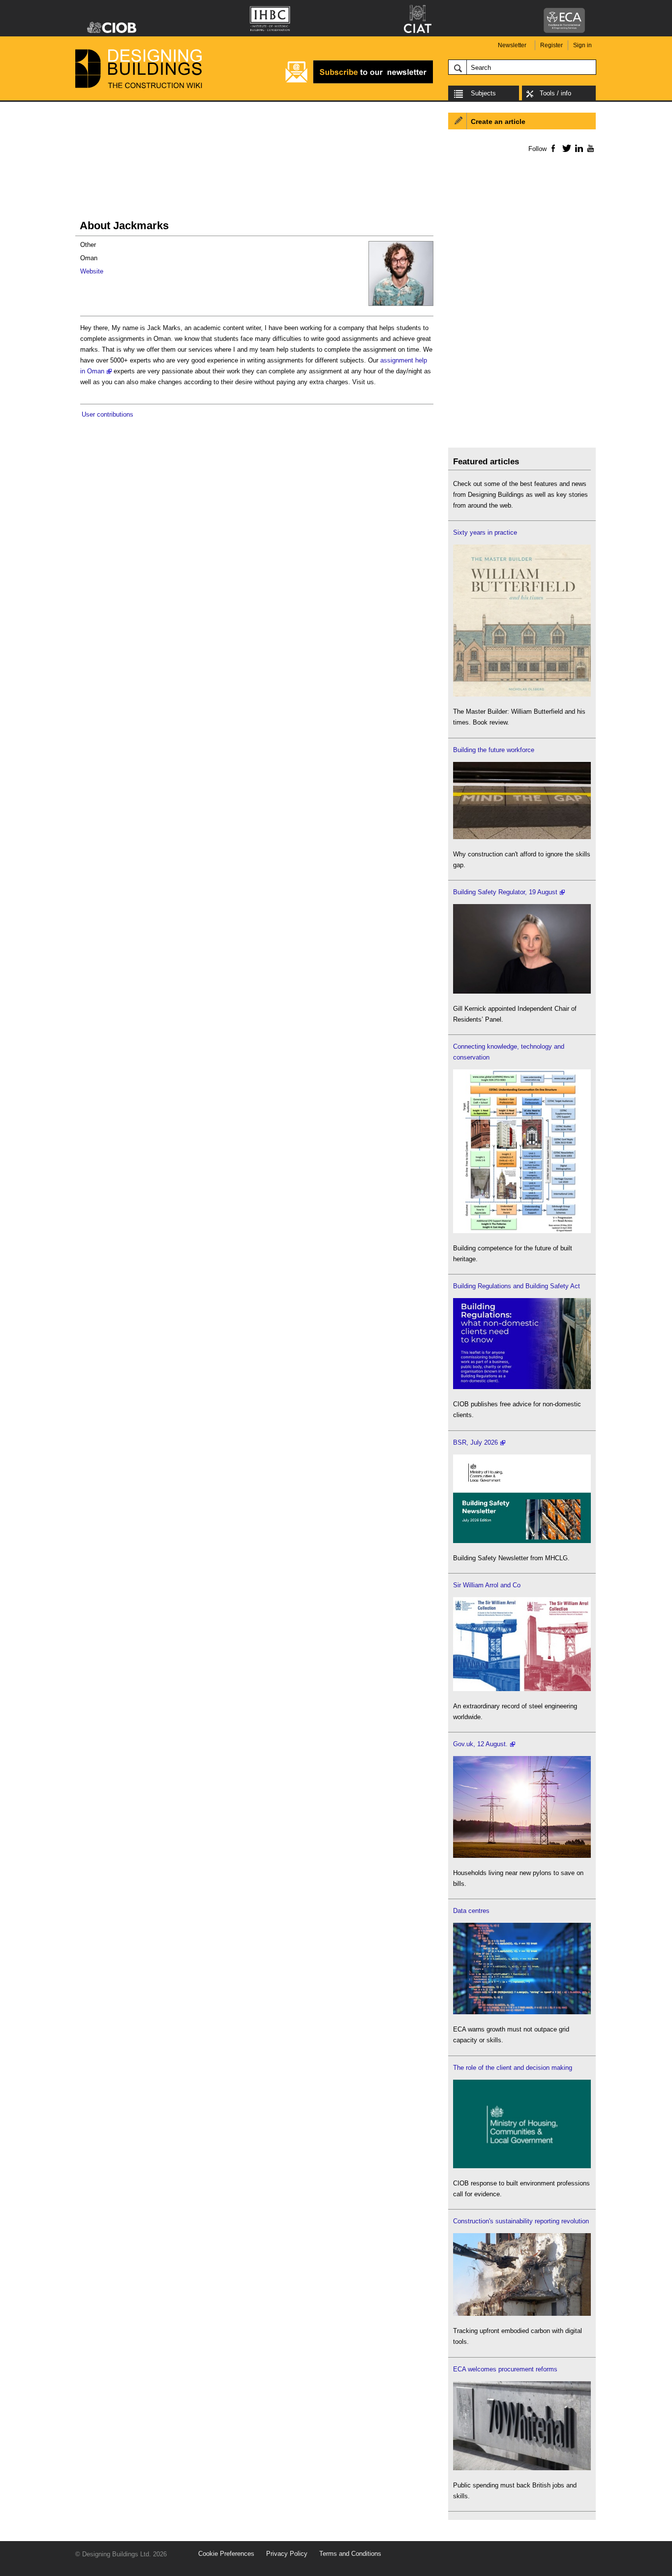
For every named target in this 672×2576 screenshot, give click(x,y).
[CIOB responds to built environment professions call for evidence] (522, 2166)
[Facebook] (553, 148)
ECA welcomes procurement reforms (505, 2369)
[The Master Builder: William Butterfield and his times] (522, 694)
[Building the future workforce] (522, 837)
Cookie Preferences (226, 2554)
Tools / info (555, 93)
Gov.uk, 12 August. (480, 1744)
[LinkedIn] (577, 148)
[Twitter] (565, 148)
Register (551, 45)
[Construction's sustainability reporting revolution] (522, 2314)
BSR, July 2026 (475, 1442)
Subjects (483, 93)
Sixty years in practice (485, 532)
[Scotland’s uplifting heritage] (522, 1689)
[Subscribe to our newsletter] (359, 82)
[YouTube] (590, 148)
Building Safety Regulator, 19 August (505, 892)
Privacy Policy (287, 2554)
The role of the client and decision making (513, 2068)
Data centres (471, 1911)
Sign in (582, 45)
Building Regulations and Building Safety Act (517, 1286)
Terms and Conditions (350, 2554)
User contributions (107, 414)
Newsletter (512, 45)
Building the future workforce (494, 750)
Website (92, 271)
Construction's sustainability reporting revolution (521, 2221)
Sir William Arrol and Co (487, 1585)
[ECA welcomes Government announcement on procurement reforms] (522, 2468)
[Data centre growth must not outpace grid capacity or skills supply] (522, 2012)
